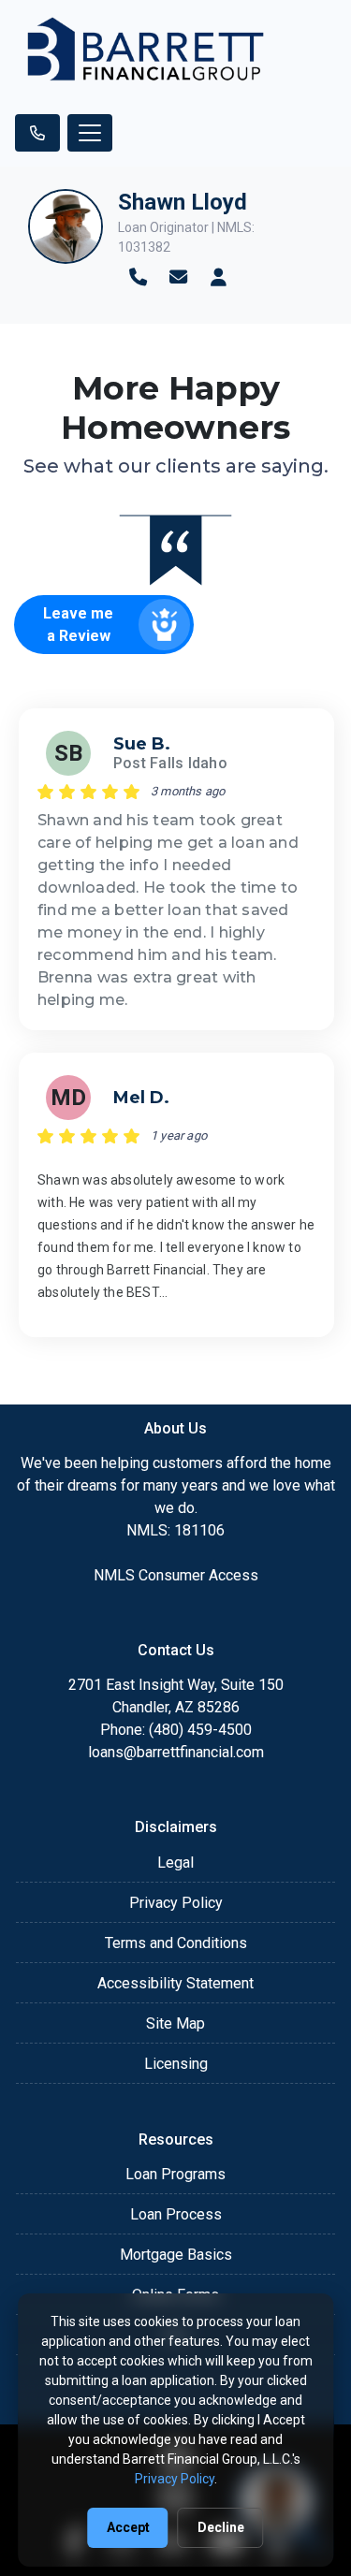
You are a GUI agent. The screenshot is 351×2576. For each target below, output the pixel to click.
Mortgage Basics (176, 2255)
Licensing (176, 2064)
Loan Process (176, 2214)
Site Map (175, 2023)
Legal (175, 1863)
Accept (128, 2527)
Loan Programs (175, 2174)
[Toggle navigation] (90, 133)
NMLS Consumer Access (176, 1575)
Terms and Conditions (176, 1943)
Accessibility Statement (175, 1983)
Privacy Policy (176, 1903)
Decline (221, 2527)
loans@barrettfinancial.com (176, 1752)
